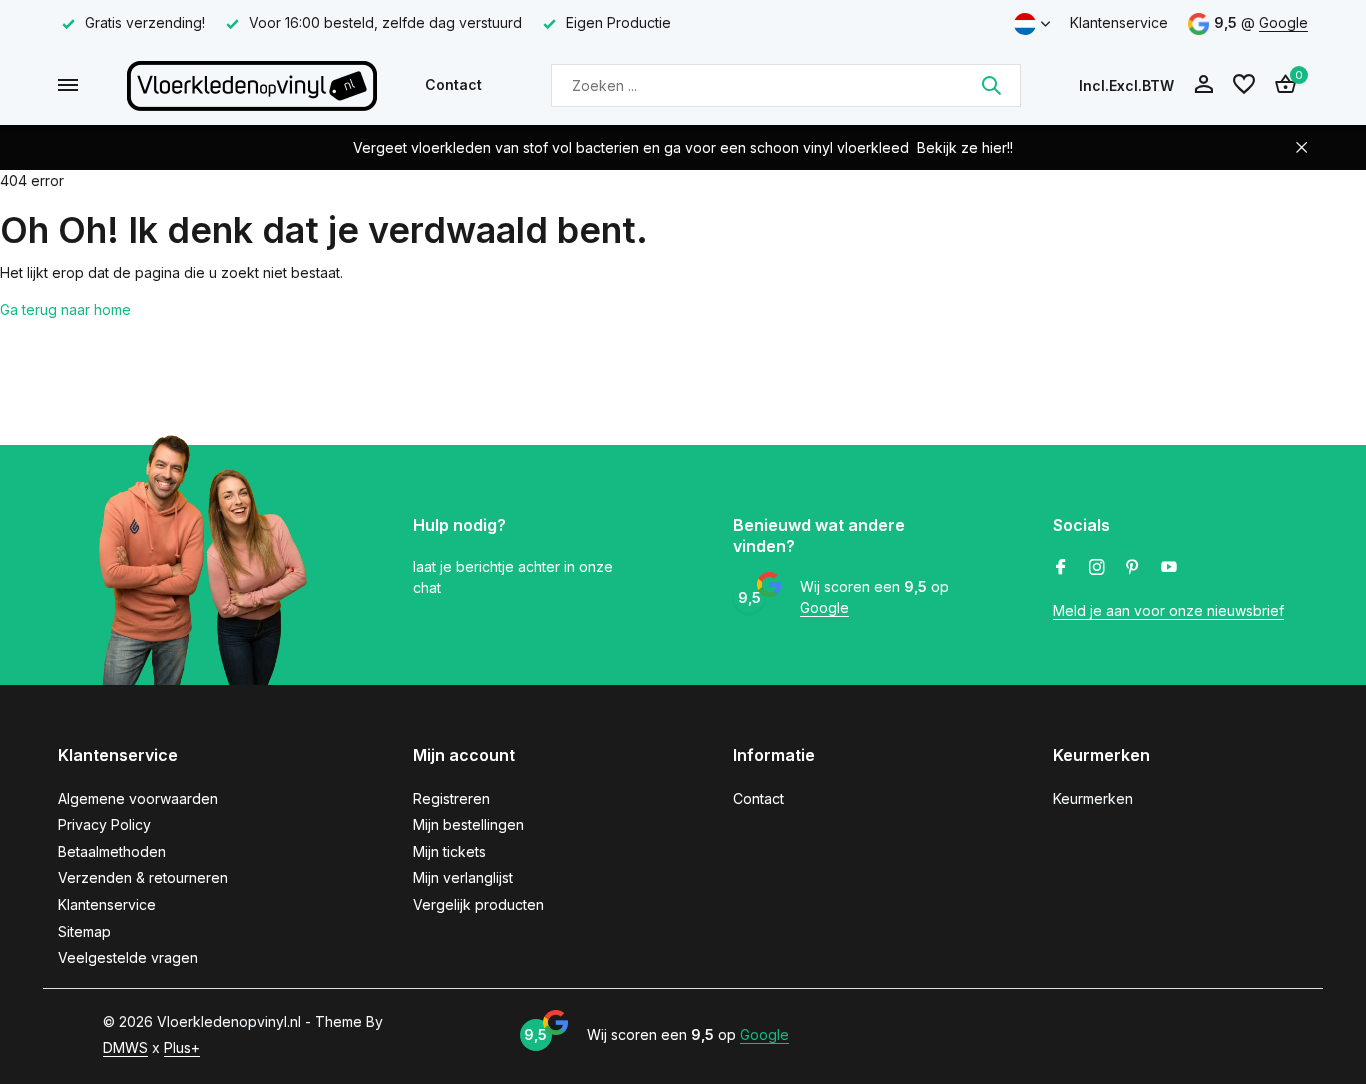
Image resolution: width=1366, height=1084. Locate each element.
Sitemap (84, 931)
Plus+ (182, 1047)
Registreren (451, 798)
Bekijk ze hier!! (965, 147)
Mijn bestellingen (468, 824)
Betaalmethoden (112, 851)
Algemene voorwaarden (138, 798)
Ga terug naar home (65, 309)
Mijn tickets (449, 851)
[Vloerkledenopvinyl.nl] (252, 85)
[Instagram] (1097, 568)
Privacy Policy (104, 824)
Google (1283, 22)
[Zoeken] (991, 85)
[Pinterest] (1133, 568)
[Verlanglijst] (1244, 85)
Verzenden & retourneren (143, 877)
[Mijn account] (1203, 85)
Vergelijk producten (478, 904)
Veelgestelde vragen (128, 957)
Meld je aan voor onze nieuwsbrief (1168, 610)
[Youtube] (1169, 568)
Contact (453, 84)
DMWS (125, 1047)
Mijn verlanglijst (463, 877)
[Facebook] (1061, 568)
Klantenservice (1119, 22)
